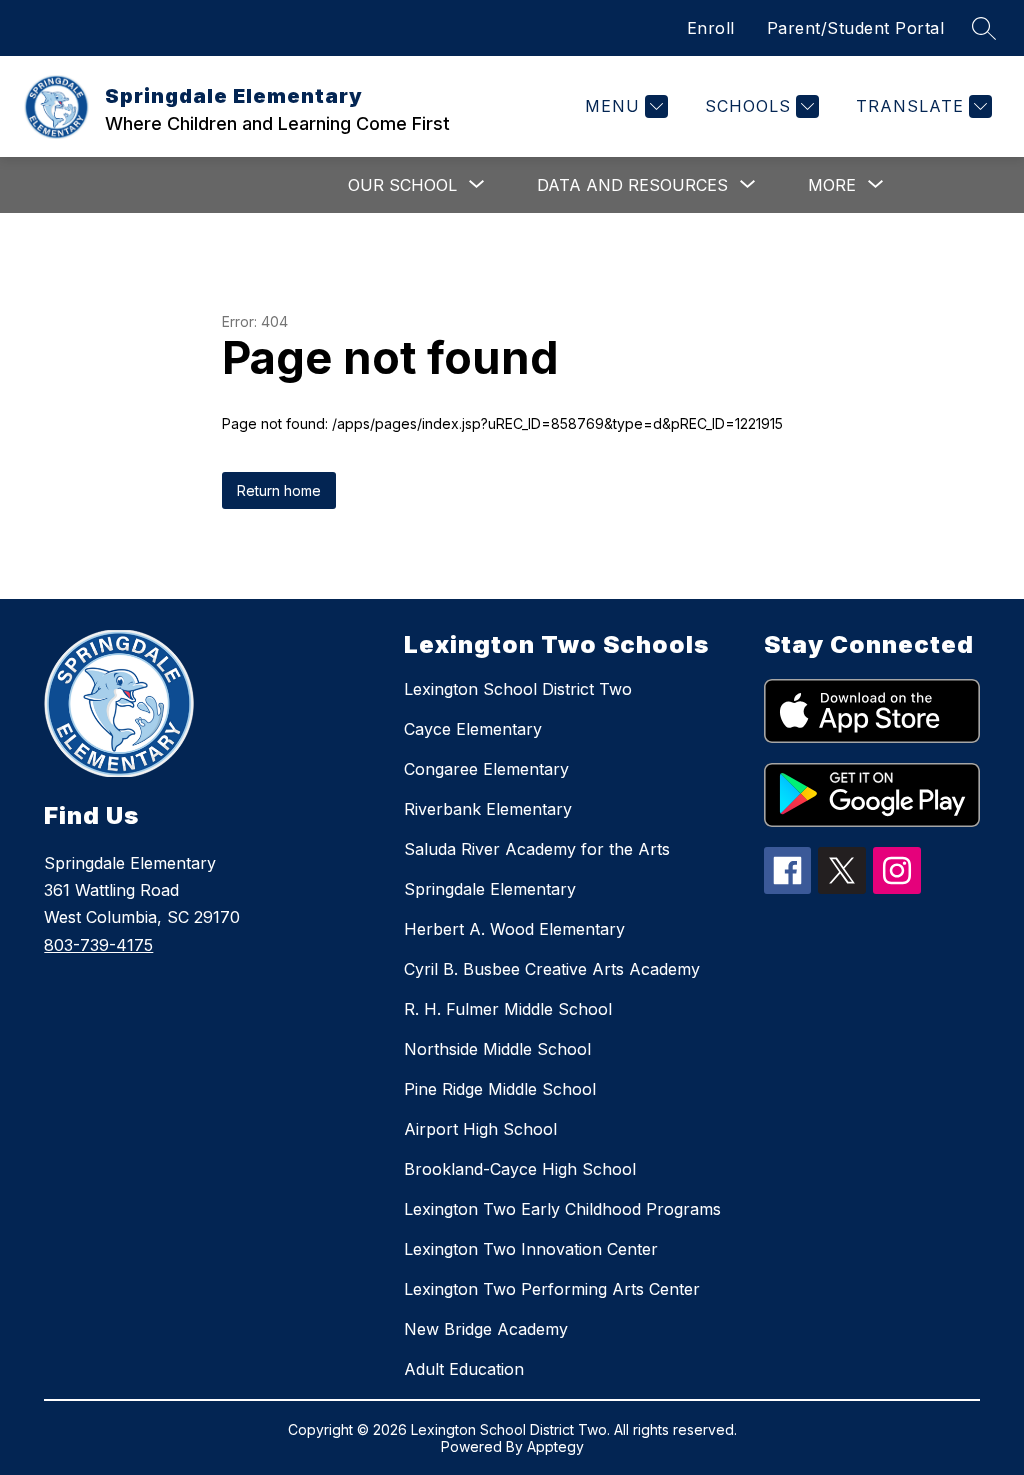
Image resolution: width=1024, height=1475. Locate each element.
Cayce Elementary (473, 729)
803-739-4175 (98, 945)
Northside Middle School (497, 1049)
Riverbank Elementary (488, 809)
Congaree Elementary (486, 769)
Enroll (711, 28)
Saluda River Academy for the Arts (537, 849)
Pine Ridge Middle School (500, 1089)
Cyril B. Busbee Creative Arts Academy (552, 969)
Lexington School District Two (518, 689)
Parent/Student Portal (856, 28)
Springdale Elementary (490, 889)
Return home (279, 490)
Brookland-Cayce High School (520, 1169)
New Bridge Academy (486, 1329)
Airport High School (480, 1129)
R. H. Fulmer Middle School (508, 1009)
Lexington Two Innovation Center (531, 1249)
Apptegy (555, 1446)
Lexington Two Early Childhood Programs (562, 1209)
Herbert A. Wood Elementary (514, 929)
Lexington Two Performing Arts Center (552, 1289)
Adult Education (464, 1369)
